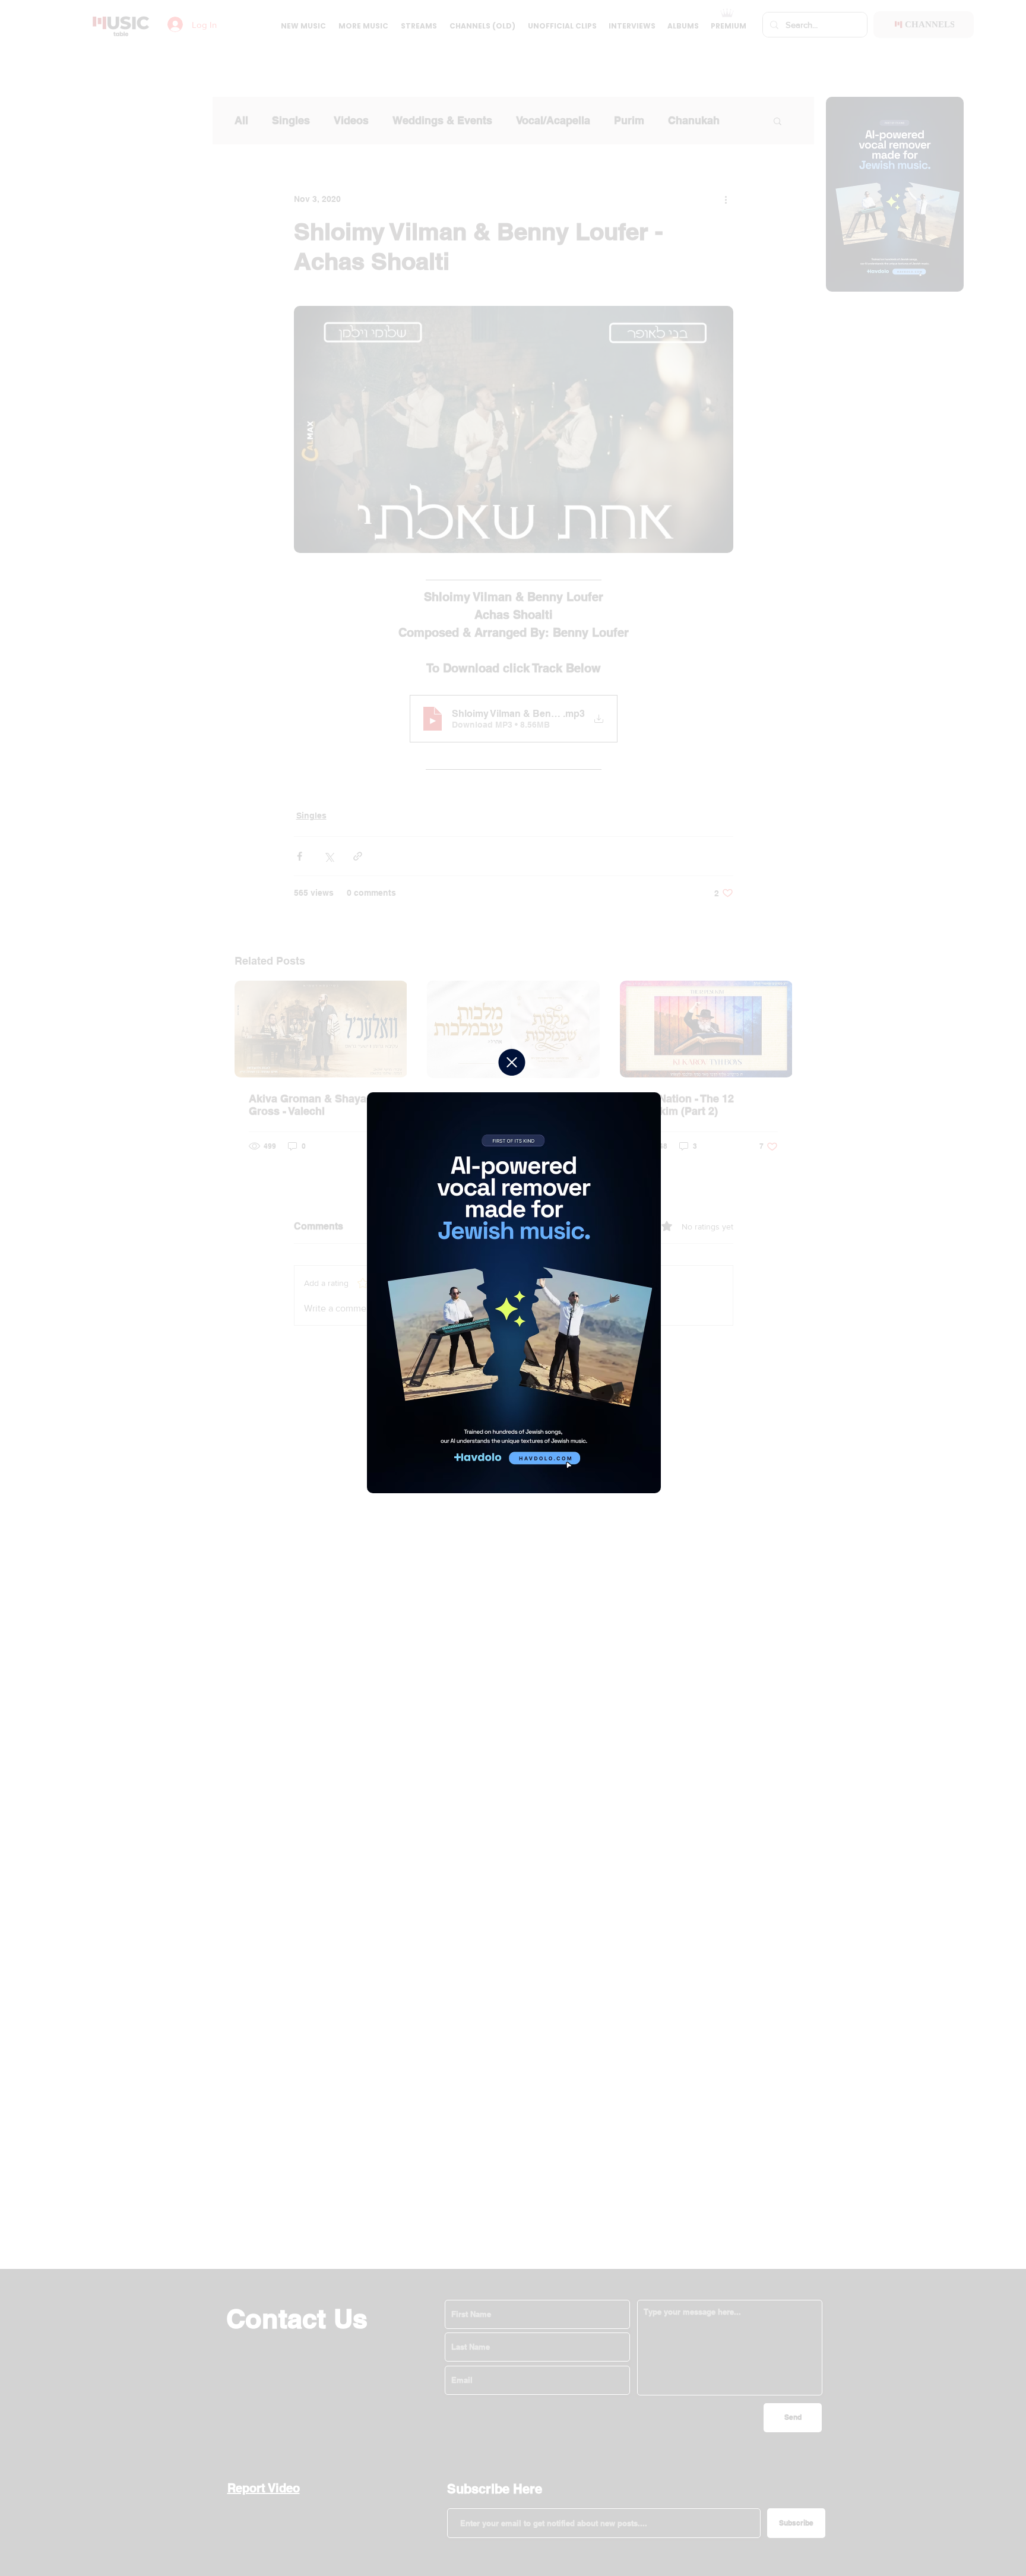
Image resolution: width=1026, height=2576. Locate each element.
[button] (512, 1062)
